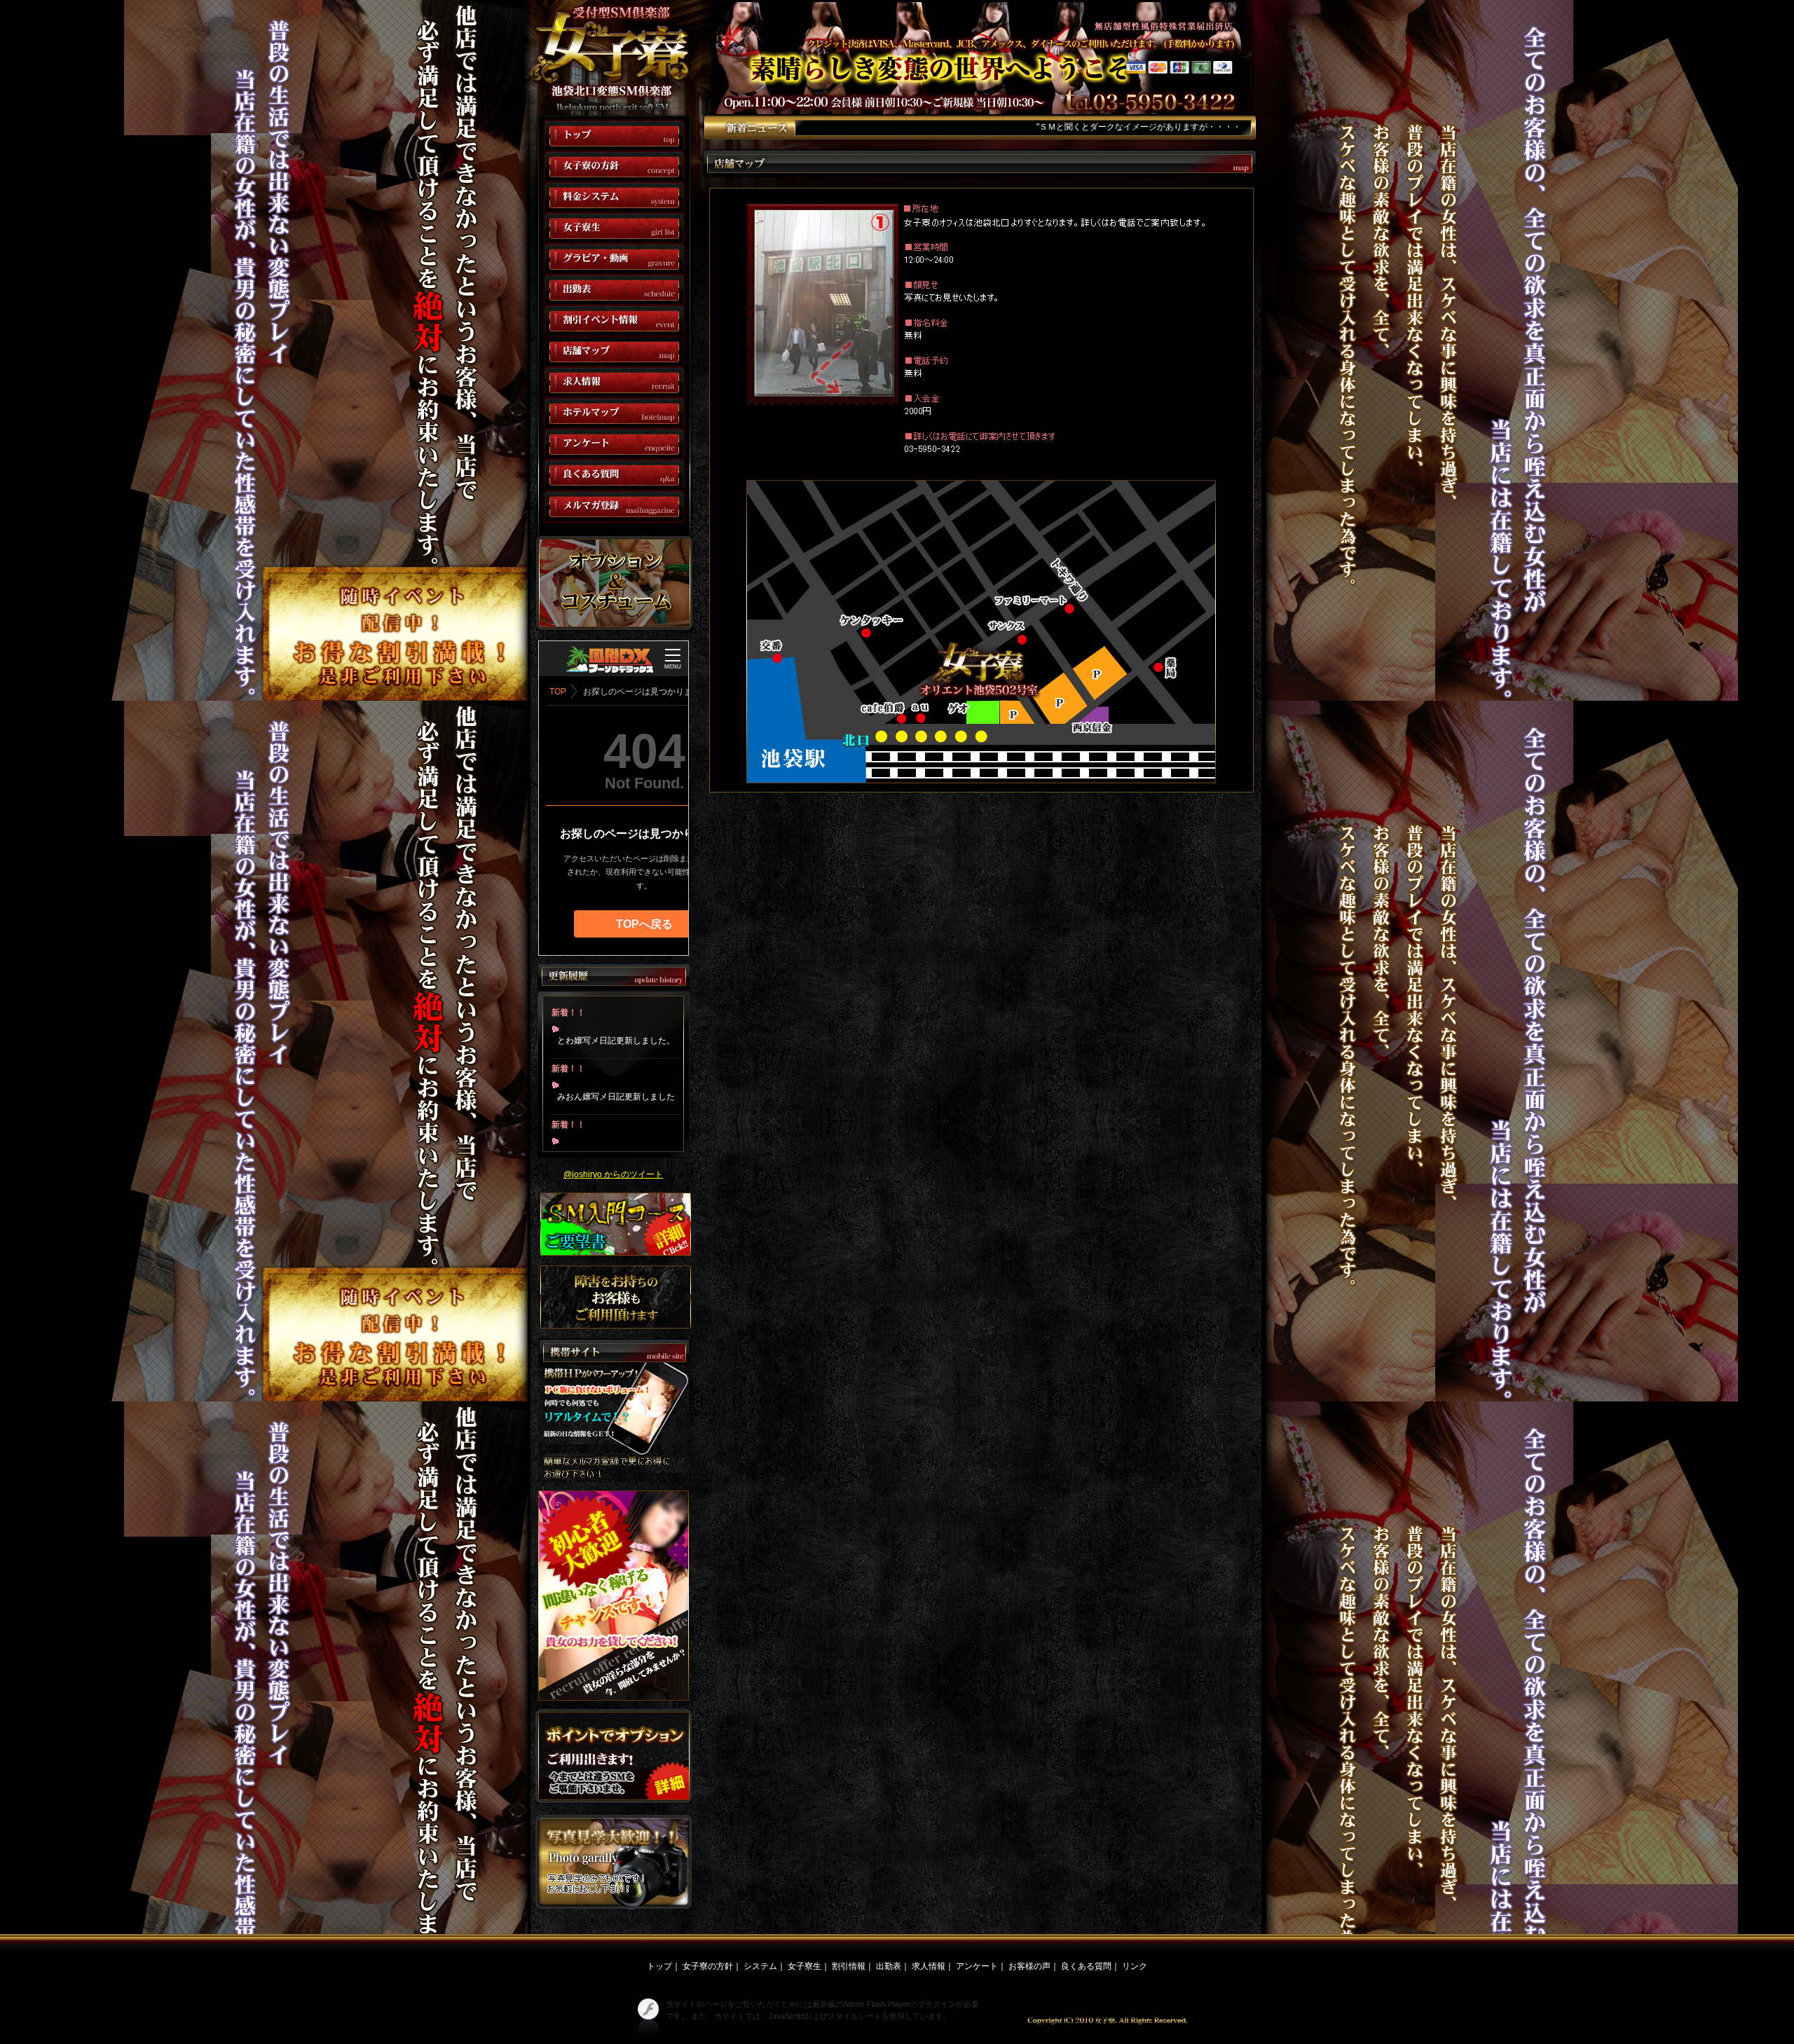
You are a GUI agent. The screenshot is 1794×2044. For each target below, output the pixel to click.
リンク (1135, 1966)
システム (760, 1966)
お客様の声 (1029, 1966)
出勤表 (889, 1966)
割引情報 (849, 1966)
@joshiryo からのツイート (613, 1174)
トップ (659, 1966)
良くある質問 (1086, 1966)
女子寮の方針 (708, 1966)
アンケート (977, 1966)
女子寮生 (804, 1966)
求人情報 (929, 1966)
